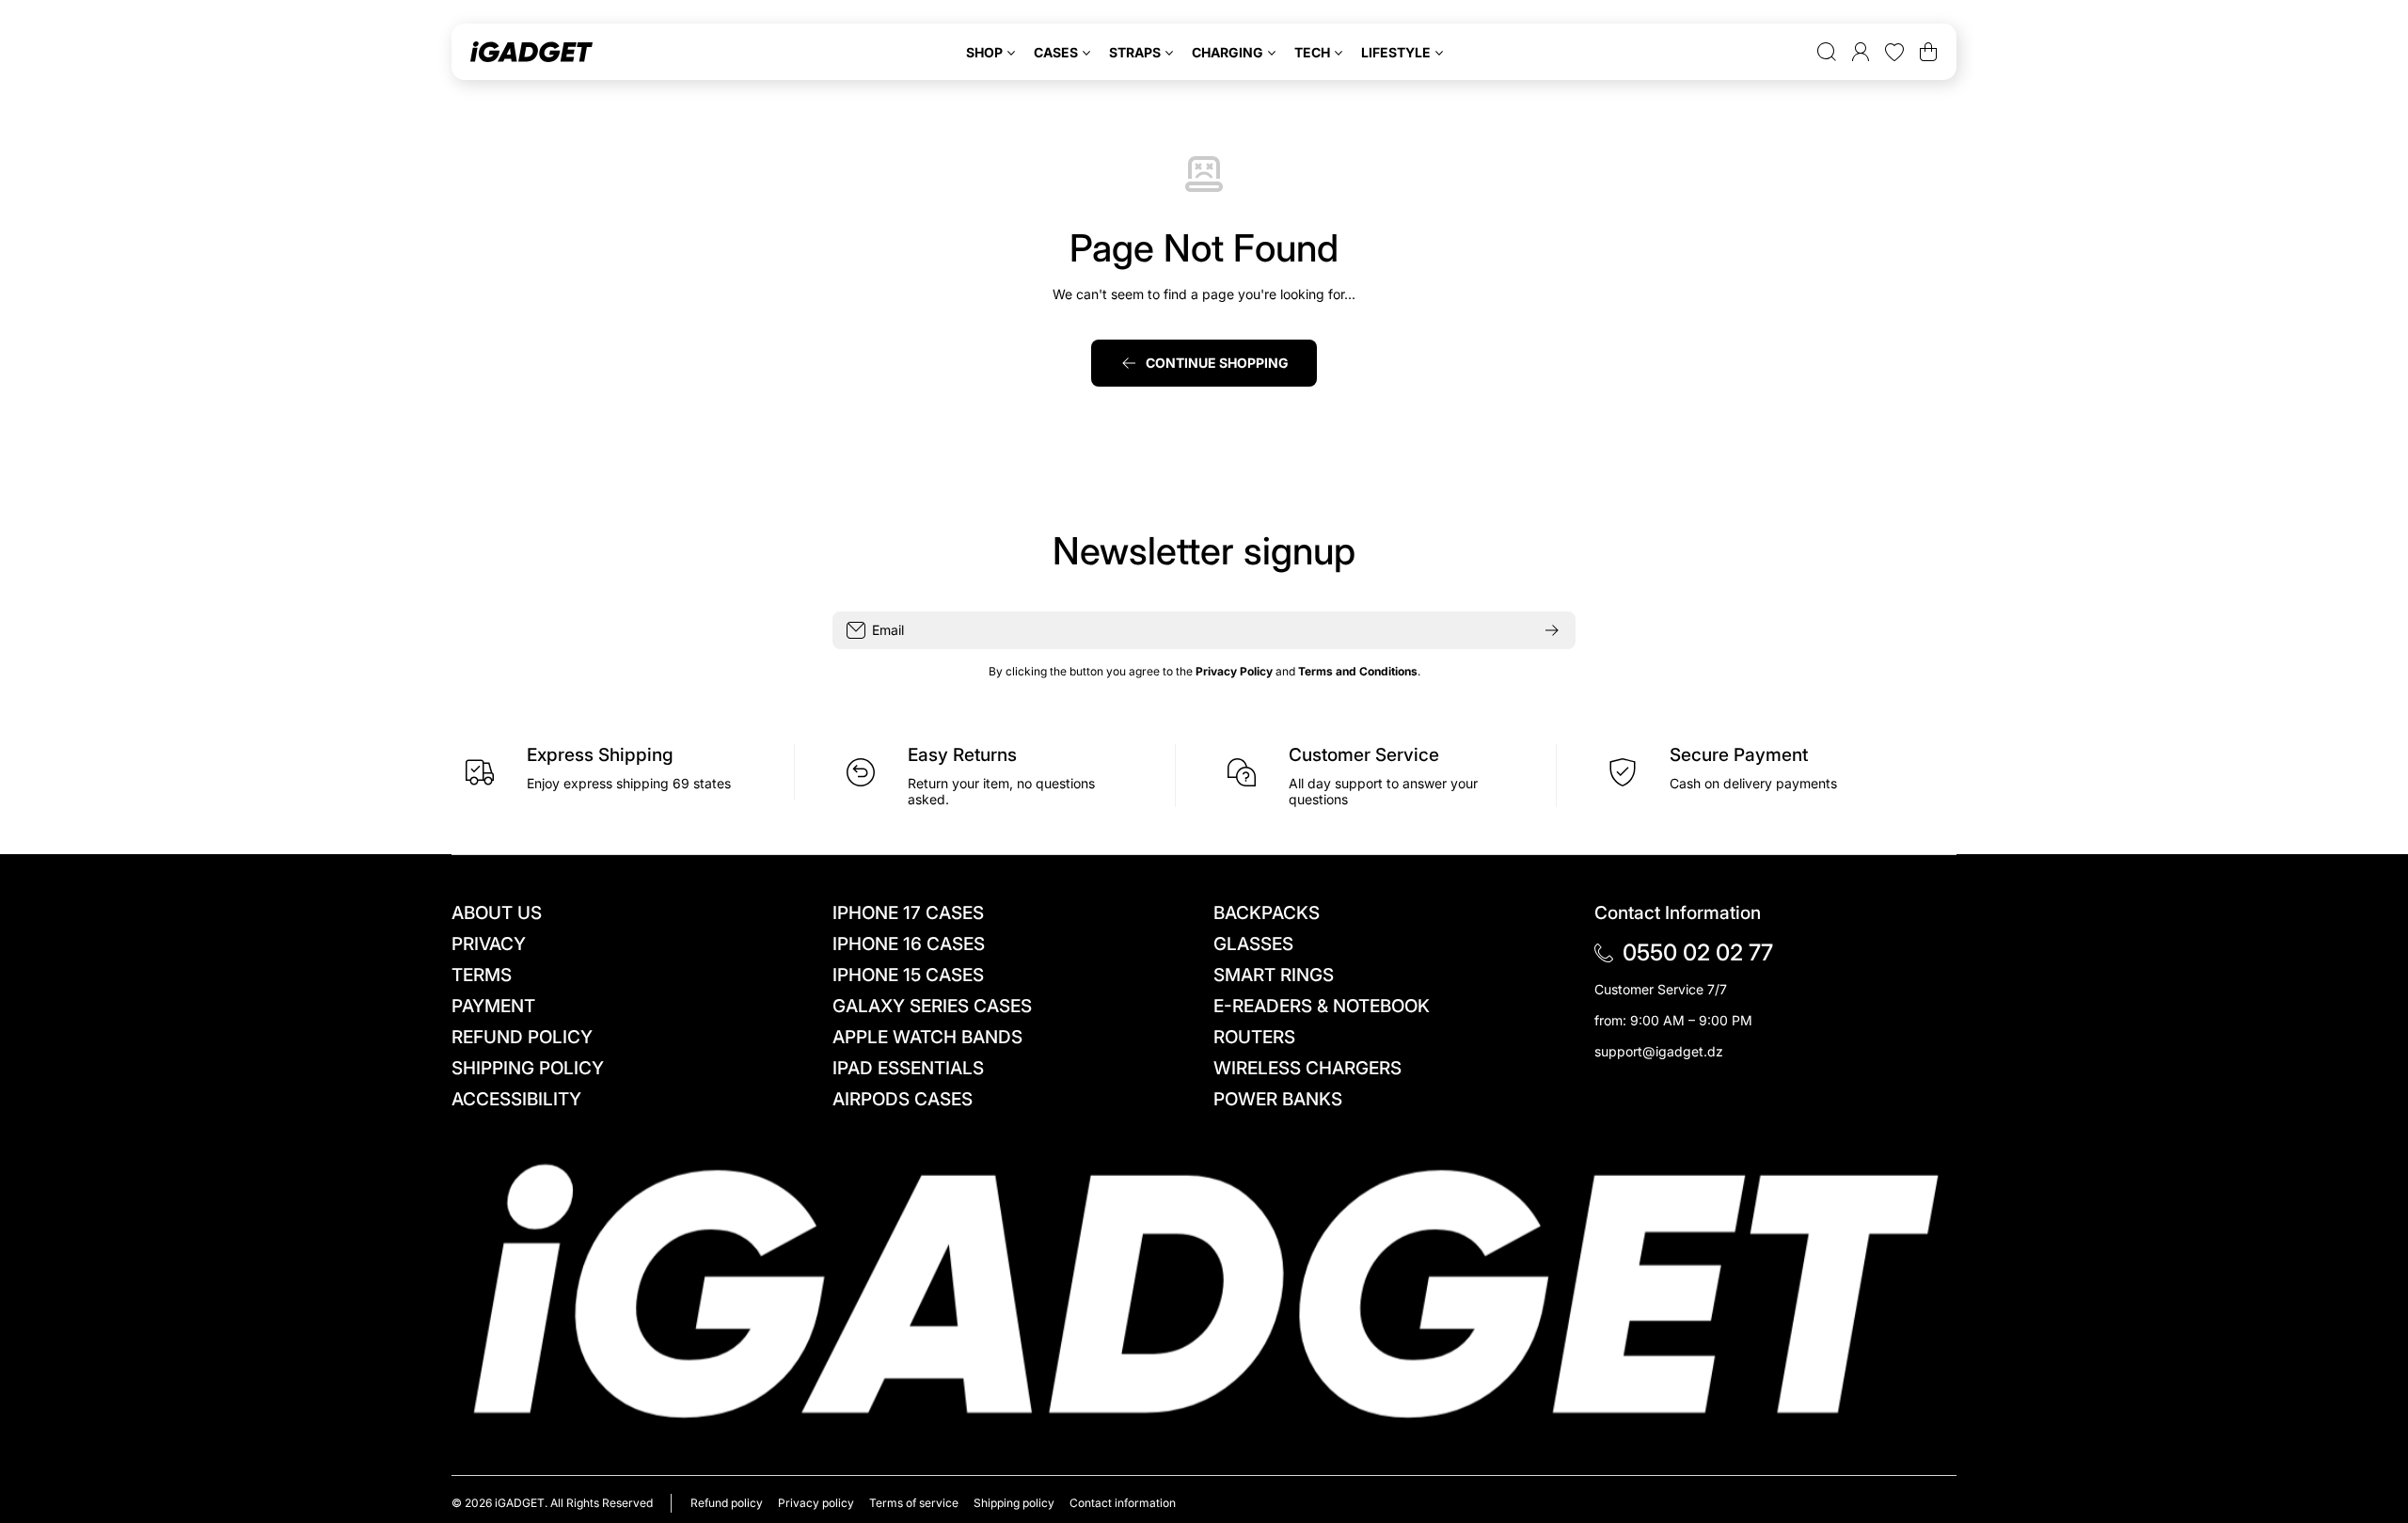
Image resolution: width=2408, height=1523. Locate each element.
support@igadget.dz (1659, 1051)
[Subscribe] (1552, 630)
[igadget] (531, 52)
